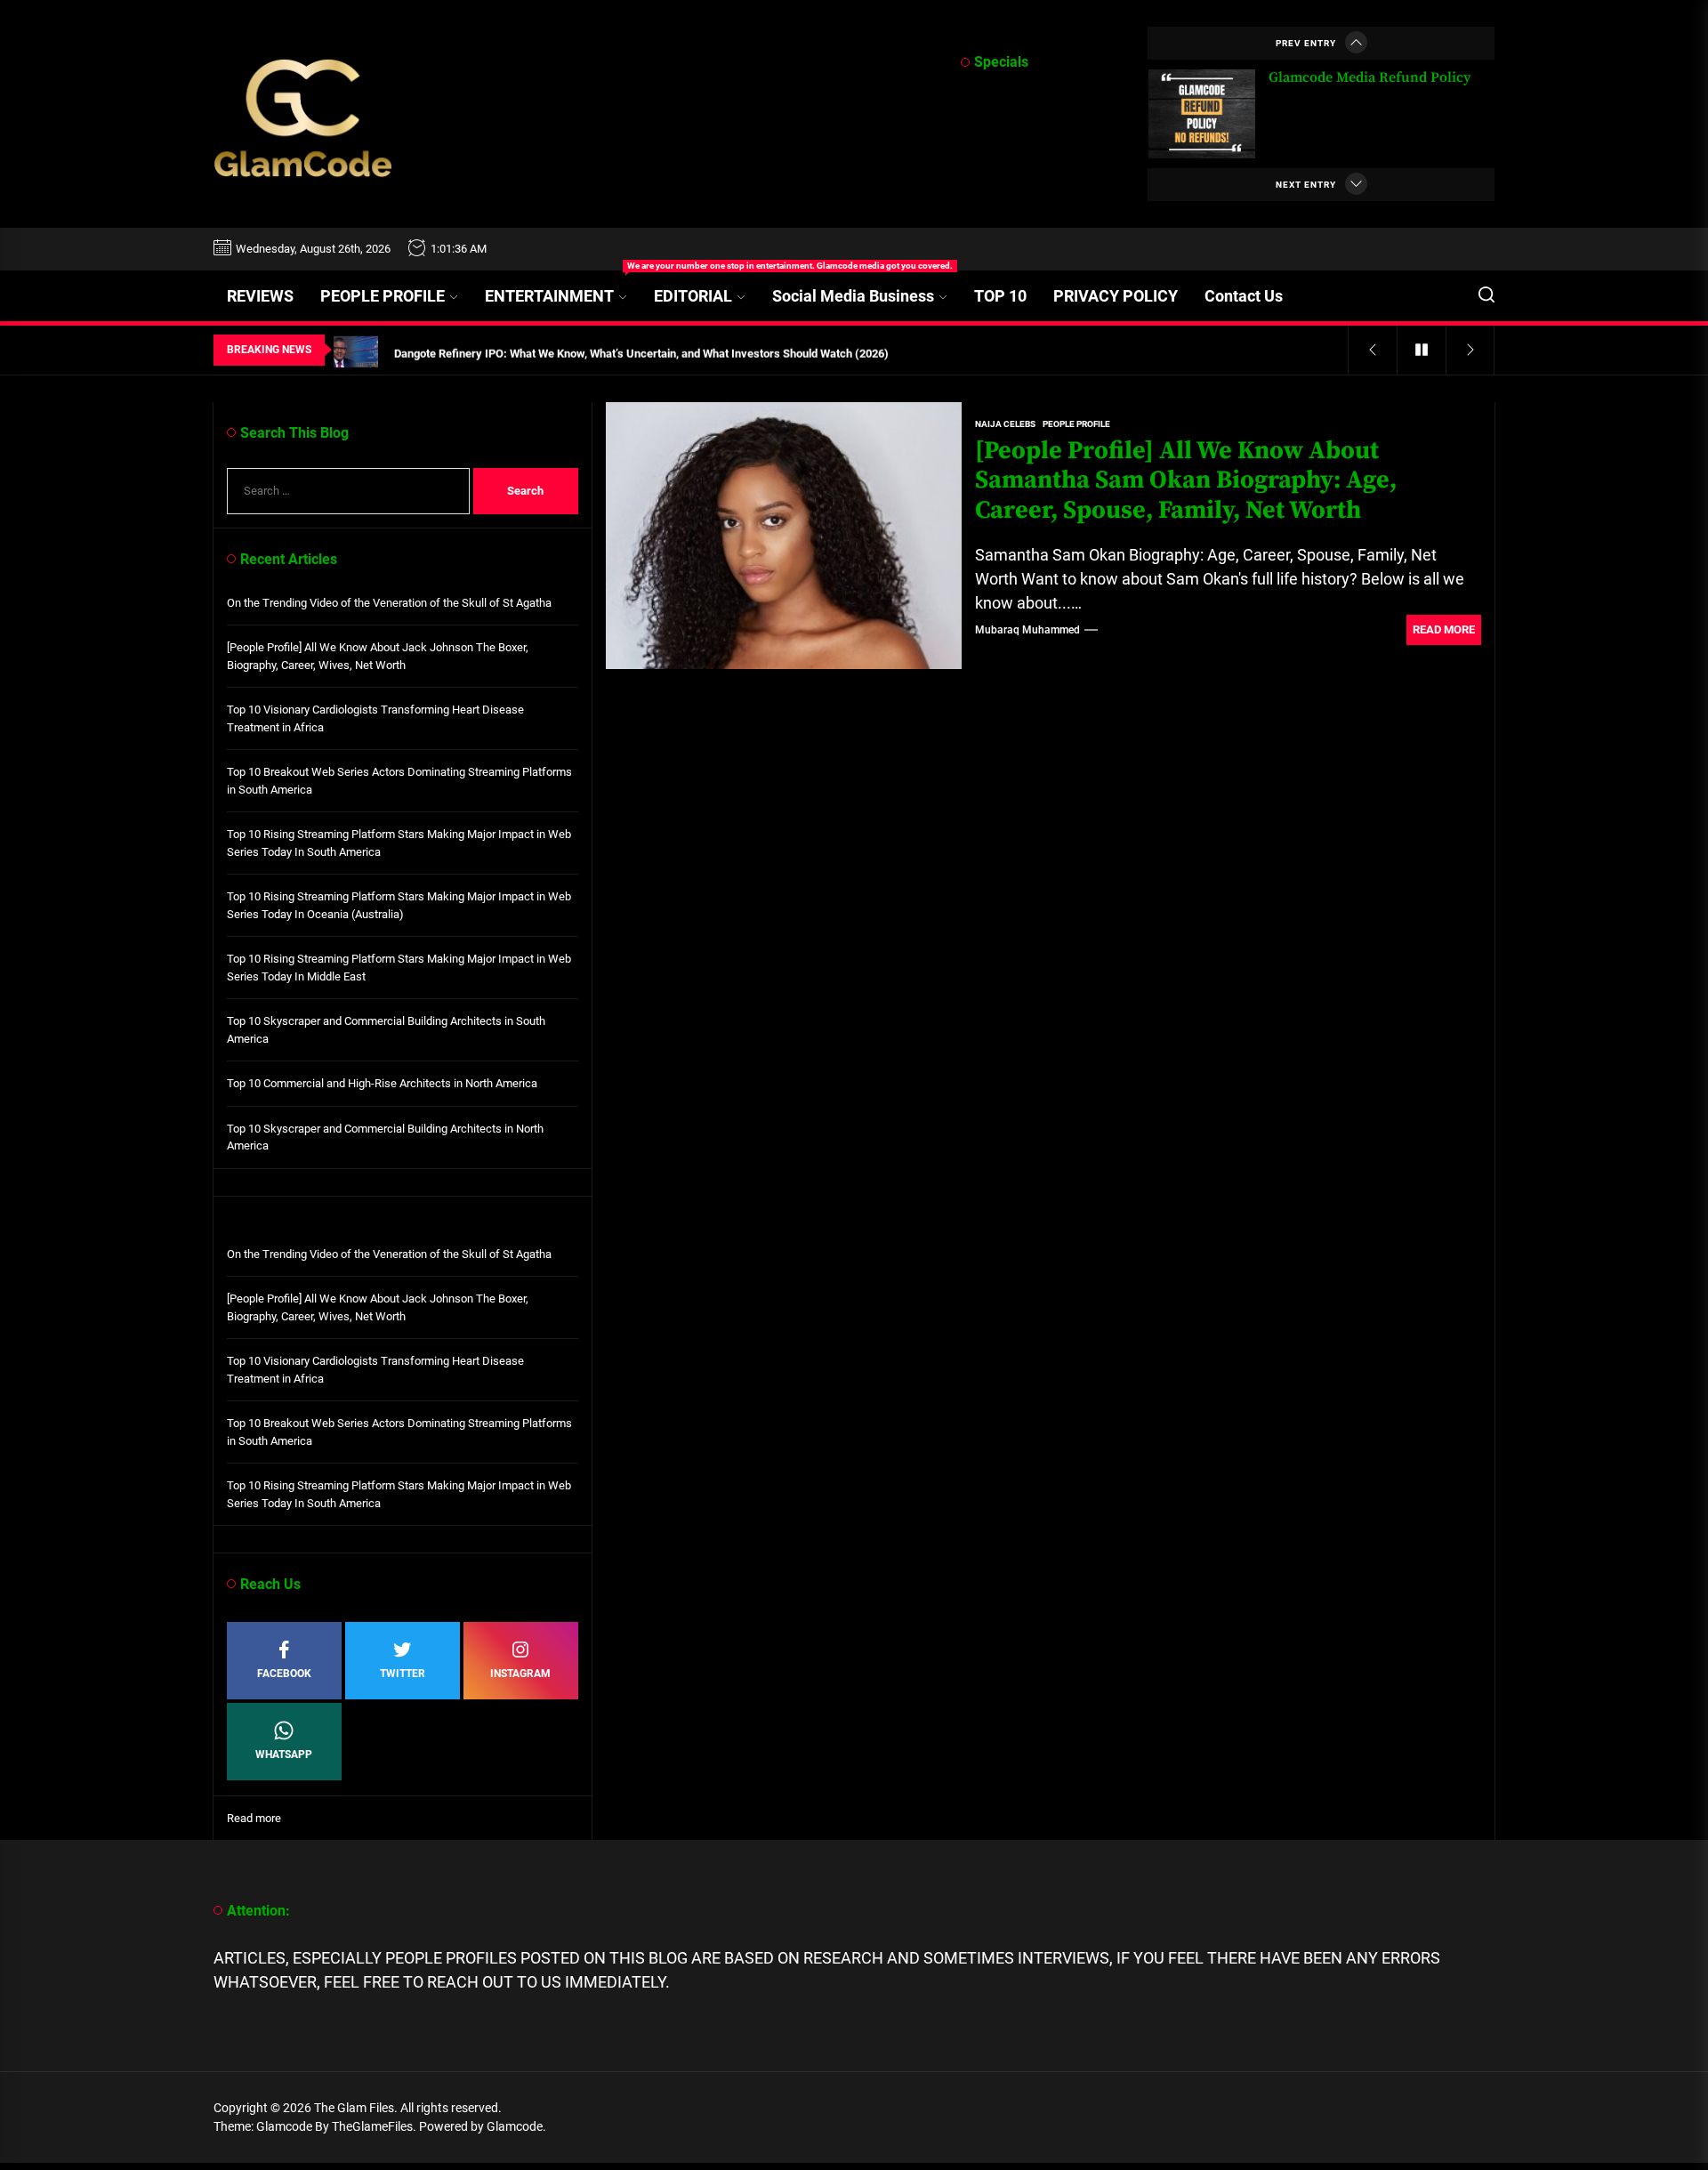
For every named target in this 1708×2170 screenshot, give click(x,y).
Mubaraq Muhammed (1027, 630)
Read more (254, 1818)
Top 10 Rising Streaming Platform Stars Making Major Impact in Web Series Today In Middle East (399, 968)
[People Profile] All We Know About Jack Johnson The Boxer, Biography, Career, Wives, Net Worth (378, 656)
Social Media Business (853, 296)
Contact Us (1244, 296)
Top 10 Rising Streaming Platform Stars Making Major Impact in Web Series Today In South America (399, 843)
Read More (1444, 629)
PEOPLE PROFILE (383, 296)
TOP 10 (1000, 296)
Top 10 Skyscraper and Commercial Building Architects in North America (385, 1137)
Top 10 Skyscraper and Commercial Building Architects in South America (386, 1030)
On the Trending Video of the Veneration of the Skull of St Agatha (389, 602)
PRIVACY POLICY (1116, 296)
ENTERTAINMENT (563, 288)
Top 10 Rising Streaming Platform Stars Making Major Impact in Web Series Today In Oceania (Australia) (399, 905)
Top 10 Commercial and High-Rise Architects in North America (382, 1083)
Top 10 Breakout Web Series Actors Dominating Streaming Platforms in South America (399, 781)
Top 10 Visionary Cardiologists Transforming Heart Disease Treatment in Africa (375, 718)
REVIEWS (260, 296)
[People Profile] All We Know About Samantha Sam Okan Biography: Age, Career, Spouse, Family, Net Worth (1186, 480)
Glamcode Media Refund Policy (1370, 77)
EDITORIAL (693, 296)
